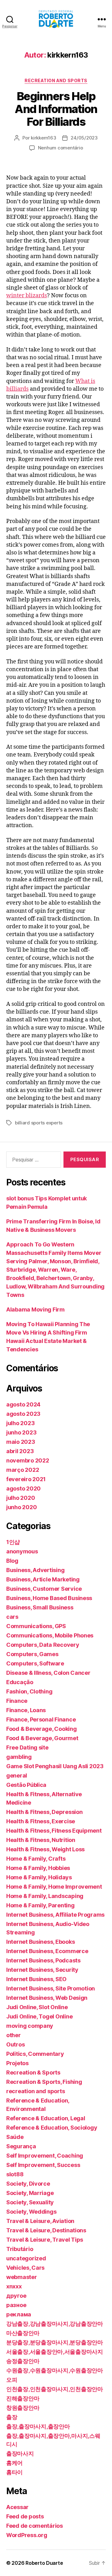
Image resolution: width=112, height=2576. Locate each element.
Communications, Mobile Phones (50, 1635)
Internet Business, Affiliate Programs (55, 1915)
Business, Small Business (40, 1607)
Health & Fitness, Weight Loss (45, 1849)
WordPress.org (27, 2535)
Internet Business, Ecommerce (47, 1951)
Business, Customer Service (44, 1589)
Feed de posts (25, 2516)
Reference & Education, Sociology (52, 2128)
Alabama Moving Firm (35, 1309)
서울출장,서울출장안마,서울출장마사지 (55, 2352)
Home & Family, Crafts (36, 1859)
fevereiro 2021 (26, 1479)
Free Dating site (27, 1747)
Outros (15, 2044)
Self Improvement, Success (43, 2165)
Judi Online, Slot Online (37, 2007)
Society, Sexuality (30, 2202)
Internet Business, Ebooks (40, 1942)
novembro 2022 (28, 1460)
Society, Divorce (28, 2184)
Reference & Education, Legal (46, 2118)
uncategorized (26, 2258)
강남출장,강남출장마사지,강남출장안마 (55, 2324)
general (17, 1775)
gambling (19, 1757)
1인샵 (13, 1542)
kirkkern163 (43, 138)
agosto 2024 (23, 1404)
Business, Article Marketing (43, 1579)
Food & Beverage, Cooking (42, 1729)
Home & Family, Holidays (39, 1877)
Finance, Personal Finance (41, 1719)
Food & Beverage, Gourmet (42, 1738)
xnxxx (14, 2286)
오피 (12, 2380)
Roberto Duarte (44, 2563)
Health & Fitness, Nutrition (41, 1840)
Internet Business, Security (42, 1970)
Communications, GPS (36, 1626)
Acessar (17, 2507)
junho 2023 (21, 1432)
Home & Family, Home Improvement (54, 1887)
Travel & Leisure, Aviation (40, 2221)
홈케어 (14, 2463)
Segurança (21, 2146)
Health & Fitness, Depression (44, 1812)
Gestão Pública (26, 1785)
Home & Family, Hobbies (38, 1868)
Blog (12, 1561)
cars (12, 1617)
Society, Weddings (31, 2212)
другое (16, 2296)
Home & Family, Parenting (40, 1905)
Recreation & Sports (33, 2072)
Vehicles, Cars (25, 2268)
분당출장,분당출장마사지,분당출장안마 (55, 2342)
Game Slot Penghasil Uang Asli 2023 (55, 1766)
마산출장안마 (23, 2333)
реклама (19, 2314)
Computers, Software (35, 1663)
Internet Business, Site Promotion (51, 1988)
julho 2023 (20, 1423)
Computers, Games (32, 1654)
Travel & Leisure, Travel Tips (45, 2240)
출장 (12, 2417)
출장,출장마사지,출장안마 (38, 2426)
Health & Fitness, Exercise (41, 1821)
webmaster (22, 2277)
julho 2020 (21, 1498)
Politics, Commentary (35, 2054)
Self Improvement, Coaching (45, 2156)
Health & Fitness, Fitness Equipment (54, 1831)
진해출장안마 (23, 2398)
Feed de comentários (35, 2526)
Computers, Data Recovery (43, 1645)
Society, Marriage (30, 2193)
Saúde (15, 2137)
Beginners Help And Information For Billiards (56, 109)
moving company (30, 2026)
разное (16, 2305)
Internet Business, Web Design (47, 1998)
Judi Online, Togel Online (39, 2016)
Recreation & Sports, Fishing (44, 2082)
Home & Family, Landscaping (45, 1896)
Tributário (20, 2249)
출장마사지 (20, 2454)
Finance (17, 1701)
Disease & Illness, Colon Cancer (48, 1673)
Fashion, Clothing (29, 1691)
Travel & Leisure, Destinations (46, 2230)
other (14, 2035)
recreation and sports (56, 80)
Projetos (17, 2063)
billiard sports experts (39, 1123)
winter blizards (27, 296)
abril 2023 (20, 1451)
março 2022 (23, 1470)
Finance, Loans (26, 1710)
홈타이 (14, 2472)
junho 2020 (21, 1507)
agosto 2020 (23, 1488)
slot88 (15, 2174)
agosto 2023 (23, 1414)
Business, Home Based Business (49, 1598)
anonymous (22, 1551)
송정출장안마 (23, 2361)
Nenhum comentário (61, 148)
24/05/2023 (84, 138)
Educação (20, 1682)
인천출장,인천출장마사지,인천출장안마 (55, 2389)
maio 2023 (21, 1442)
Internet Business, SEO (36, 1979)
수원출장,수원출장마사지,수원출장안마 (55, 2370)
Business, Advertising (35, 1570)
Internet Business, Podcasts (43, 1960)
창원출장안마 (23, 2408)
